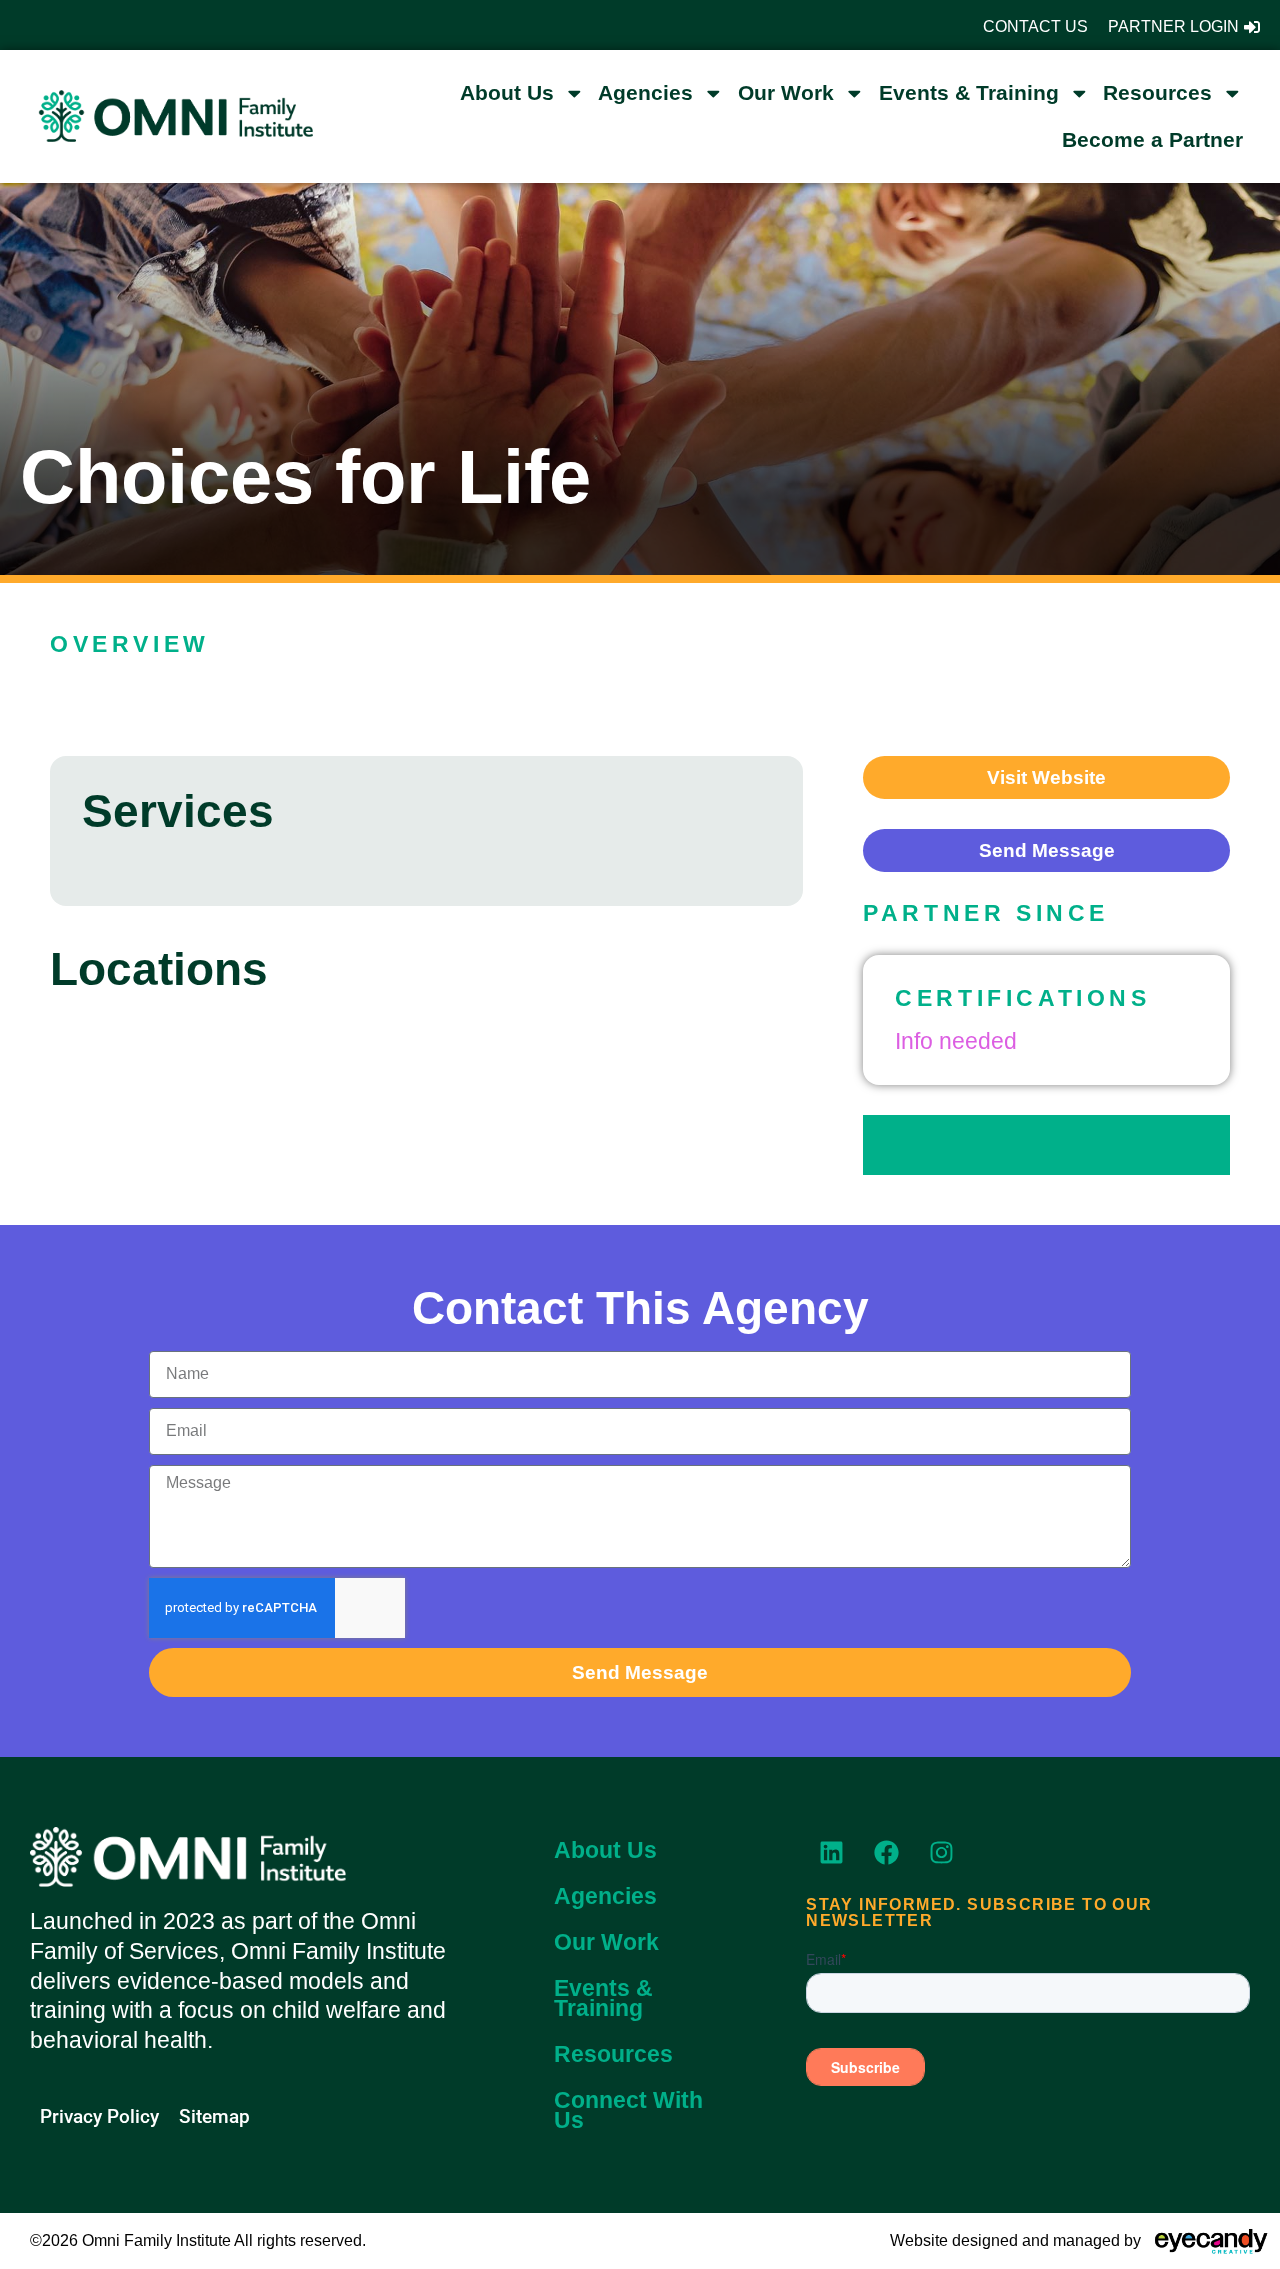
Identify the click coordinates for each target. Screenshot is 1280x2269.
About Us (507, 92)
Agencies (645, 92)
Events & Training (969, 92)
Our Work (786, 92)
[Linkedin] (831, 1852)
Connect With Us (628, 2110)
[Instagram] (941, 1852)
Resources (1157, 92)
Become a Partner (1152, 139)
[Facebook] (886, 1852)
